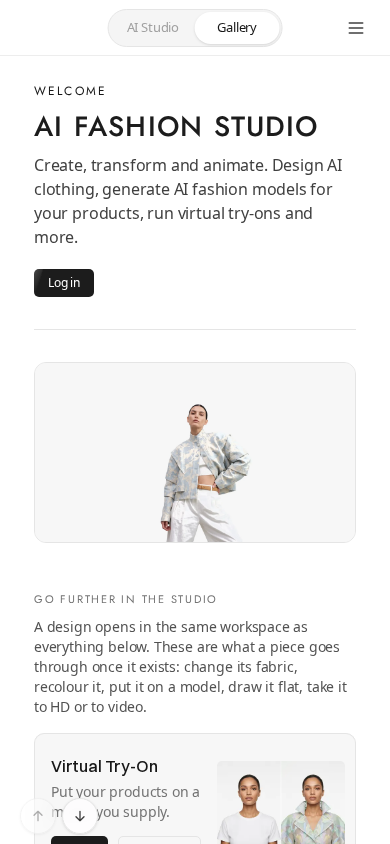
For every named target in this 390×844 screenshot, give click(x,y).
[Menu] (356, 28)
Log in (64, 282)
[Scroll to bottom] (80, 816)
